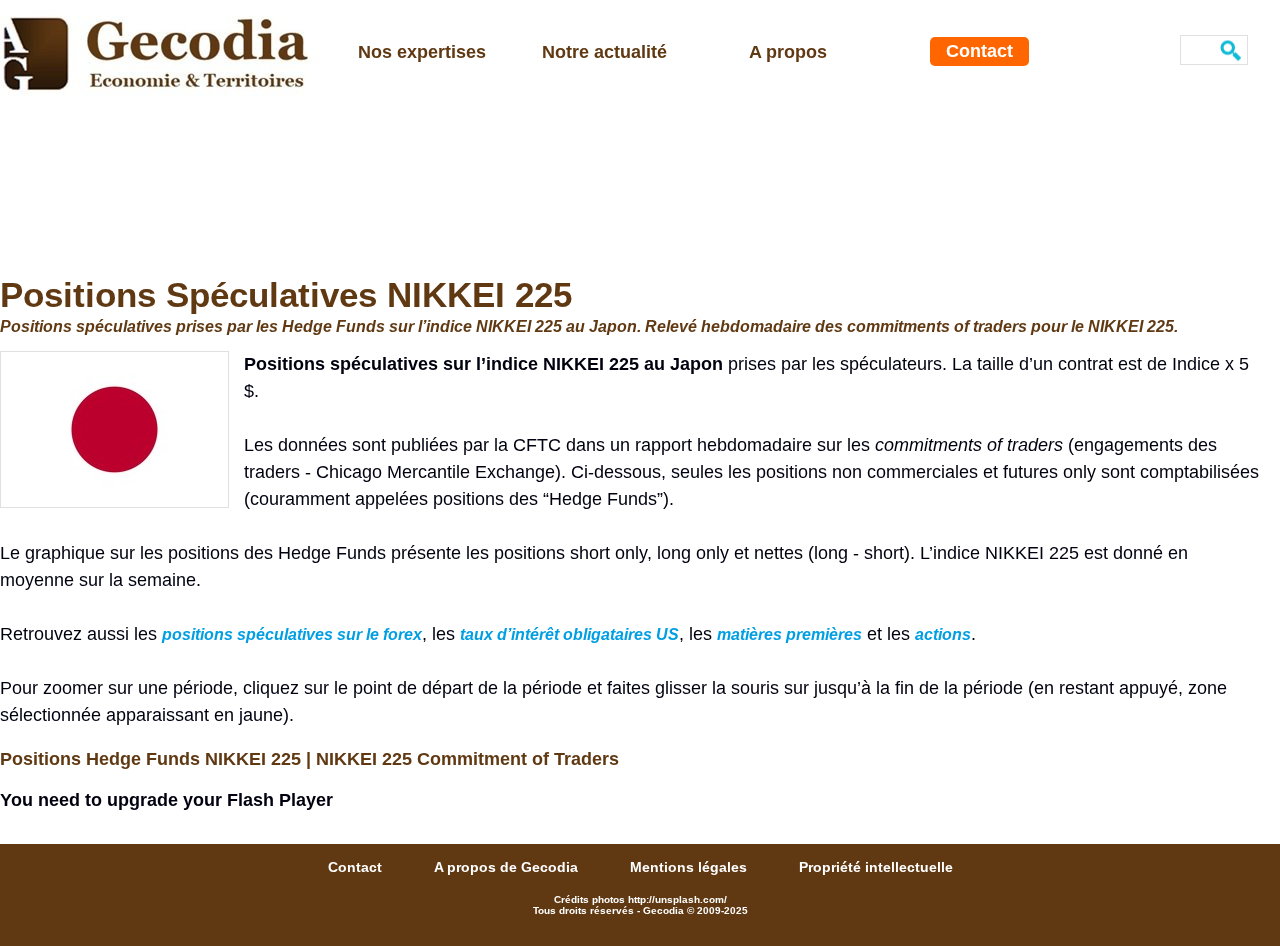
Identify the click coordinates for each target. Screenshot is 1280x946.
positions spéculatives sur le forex (292, 634)
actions (943, 634)
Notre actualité (604, 52)
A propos (788, 52)
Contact (979, 51)
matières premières (789, 634)
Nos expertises (422, 52)
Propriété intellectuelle (876, 867)
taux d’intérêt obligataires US (569, 634)
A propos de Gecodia (508, 867)
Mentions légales (690, 867)
